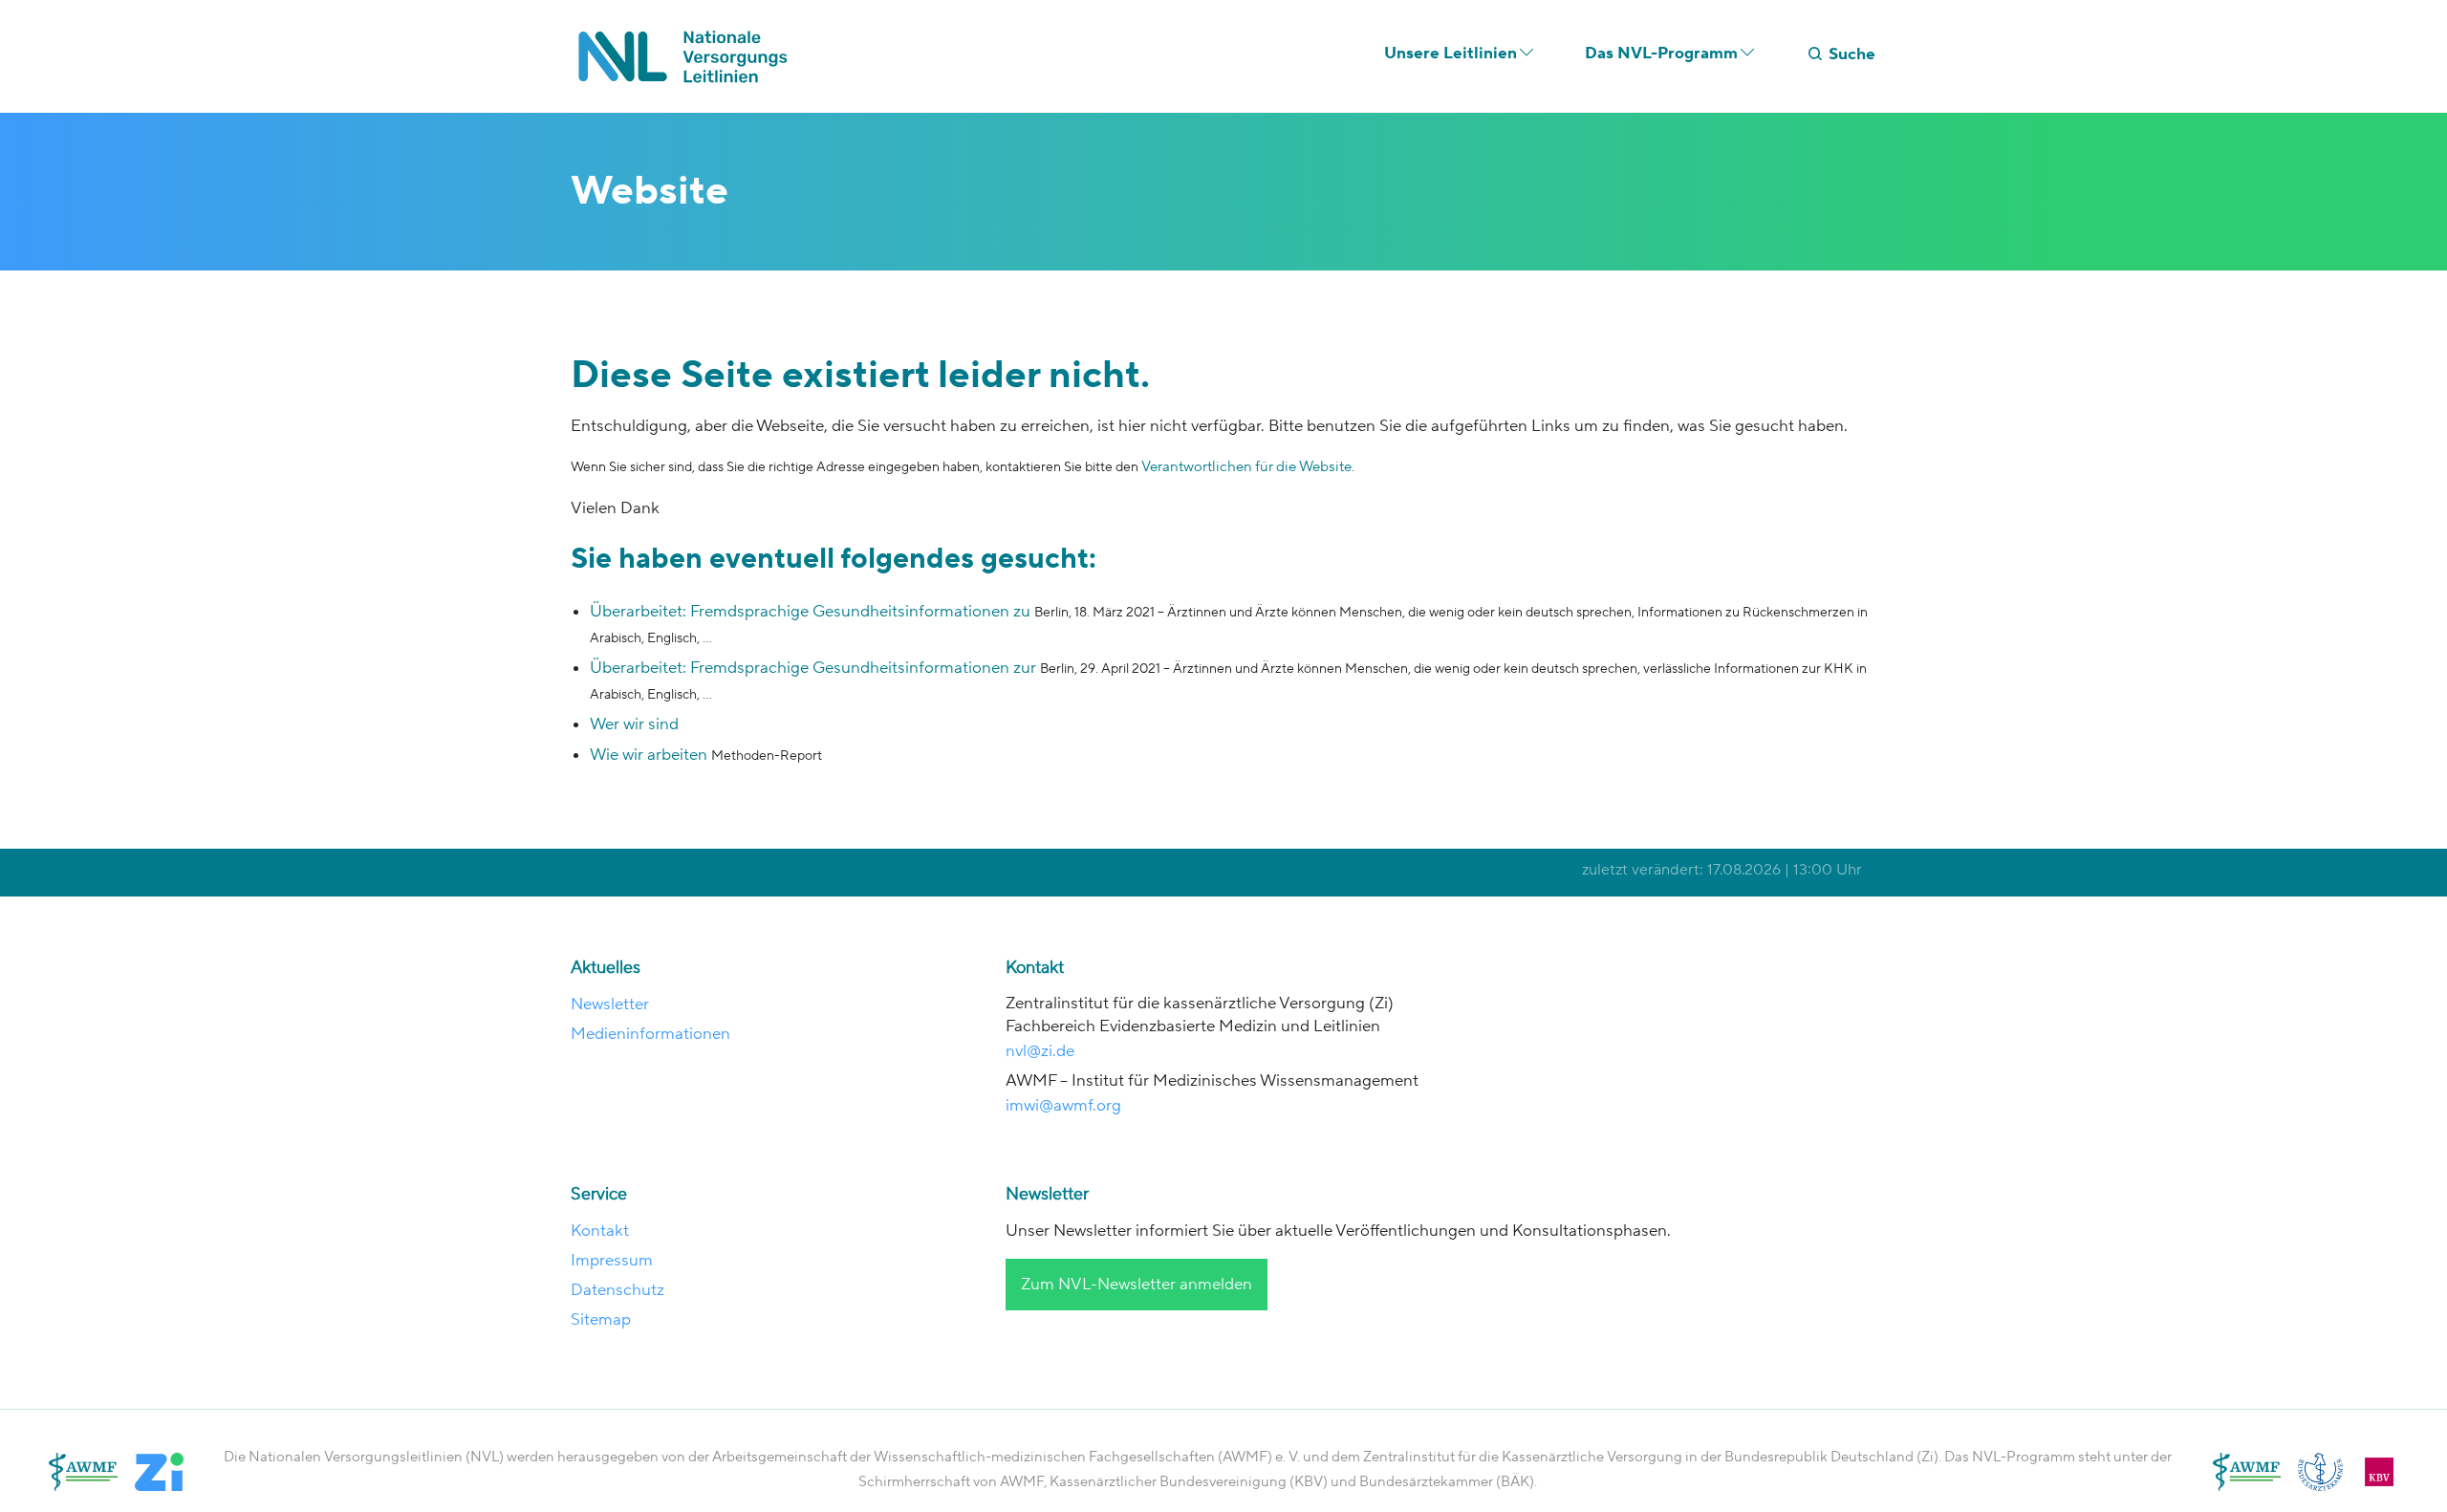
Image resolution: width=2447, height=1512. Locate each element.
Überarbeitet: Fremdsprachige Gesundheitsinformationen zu (812, 612)
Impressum (612, 1261)
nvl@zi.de (1042, 1051)
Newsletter (610, 1004)
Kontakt (600, 1231)
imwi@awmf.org (1063, 1106)
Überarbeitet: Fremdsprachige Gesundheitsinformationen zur (815, 668)
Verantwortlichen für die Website (1246, 467)
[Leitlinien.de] (688, 56)
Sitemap (601, 1320)
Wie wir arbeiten (649, 755)
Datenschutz (617, 1290)
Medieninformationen (650, 1034)
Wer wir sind (634, 724)
